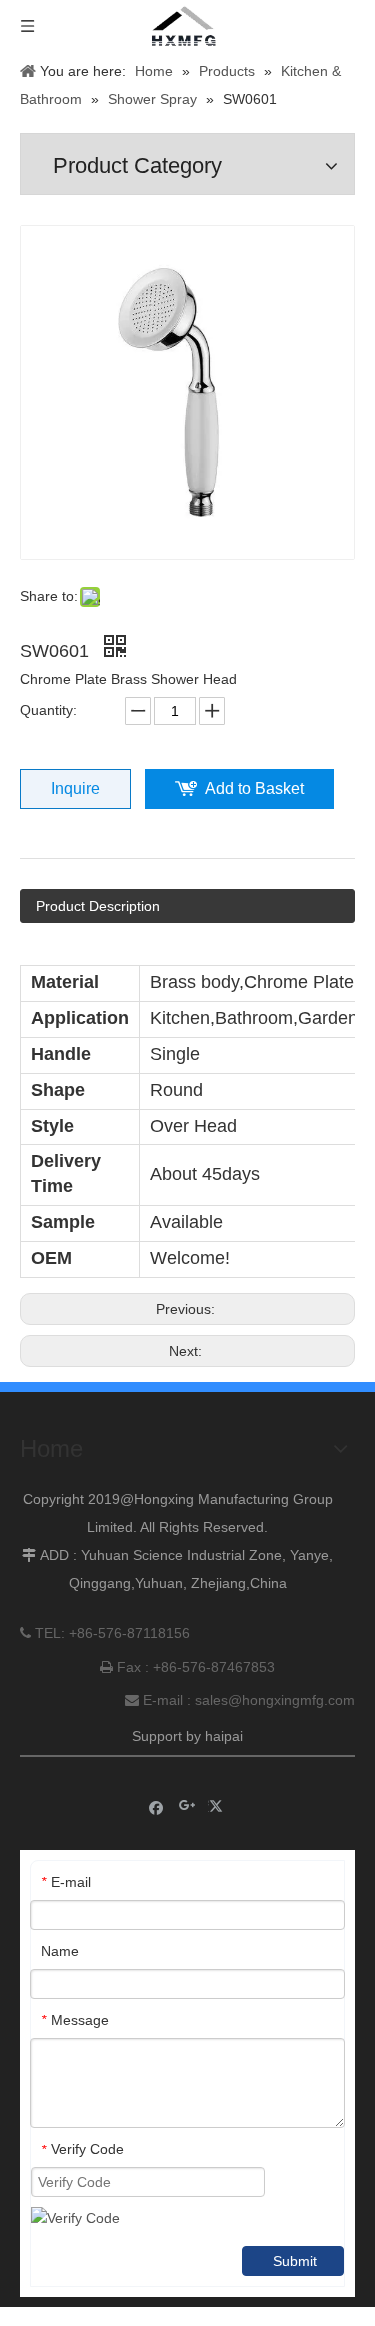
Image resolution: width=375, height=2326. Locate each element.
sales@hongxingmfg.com (275, 1700)
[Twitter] (218, 1806)
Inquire (75, 788)
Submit (295, 2261)
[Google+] (187, 1806)
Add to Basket (254, 788)
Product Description (98, 906)
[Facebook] (156, 1806)
